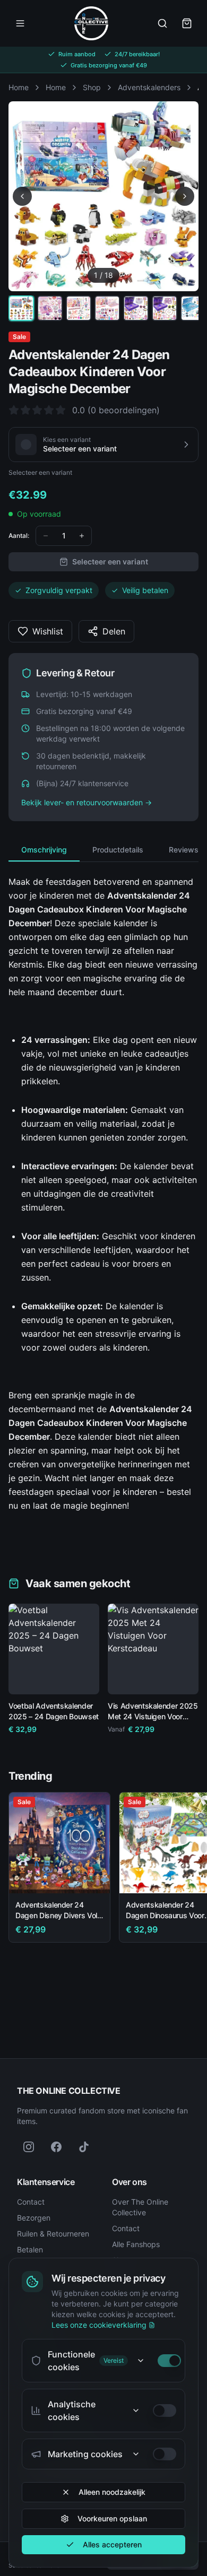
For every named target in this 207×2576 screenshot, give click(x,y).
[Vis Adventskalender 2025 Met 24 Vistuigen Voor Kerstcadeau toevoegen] (183, 1678)
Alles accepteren (112, 2544)
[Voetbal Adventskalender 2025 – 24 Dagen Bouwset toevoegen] (83, 1678)
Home (19, 87)
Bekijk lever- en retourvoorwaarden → (87, 802)
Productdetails (118, 850)
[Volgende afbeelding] (185, 196)
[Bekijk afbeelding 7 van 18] (193, 308)
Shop (92, 87)
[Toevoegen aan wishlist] (87, 1616)
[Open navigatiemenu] (20, 23)
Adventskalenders (149, 87)
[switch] (169, 2361)
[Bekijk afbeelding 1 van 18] (21, 308)
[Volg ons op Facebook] (56, 2147)
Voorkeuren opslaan (112, 2518)
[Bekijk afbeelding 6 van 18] (165, 308)
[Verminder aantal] (46, 536)
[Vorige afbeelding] (22, 196)
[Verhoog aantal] (82, 536)
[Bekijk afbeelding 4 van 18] (107, 308)
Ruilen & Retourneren (53, 2234)
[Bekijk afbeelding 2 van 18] (50, 308)
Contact (31, 2202)
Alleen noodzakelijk (112, 2492)
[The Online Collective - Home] (91, 23)
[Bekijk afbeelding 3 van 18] (79, 308)
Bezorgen (34, 2218)
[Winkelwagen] (187, 23)
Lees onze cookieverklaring (99, 2325)
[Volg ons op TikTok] (84, 2147)
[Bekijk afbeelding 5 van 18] (136, 308)
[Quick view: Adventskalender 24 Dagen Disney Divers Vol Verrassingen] (94, 1877)
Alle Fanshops (136, 2244)
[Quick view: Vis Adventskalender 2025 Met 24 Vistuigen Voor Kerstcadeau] (124, 1678)
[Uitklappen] (141, 2361)
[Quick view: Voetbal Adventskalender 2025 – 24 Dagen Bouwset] (24, 1678)
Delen (114, 631)
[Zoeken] (162, 23)
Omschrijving (44, 850)
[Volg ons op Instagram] (29, 2147)
